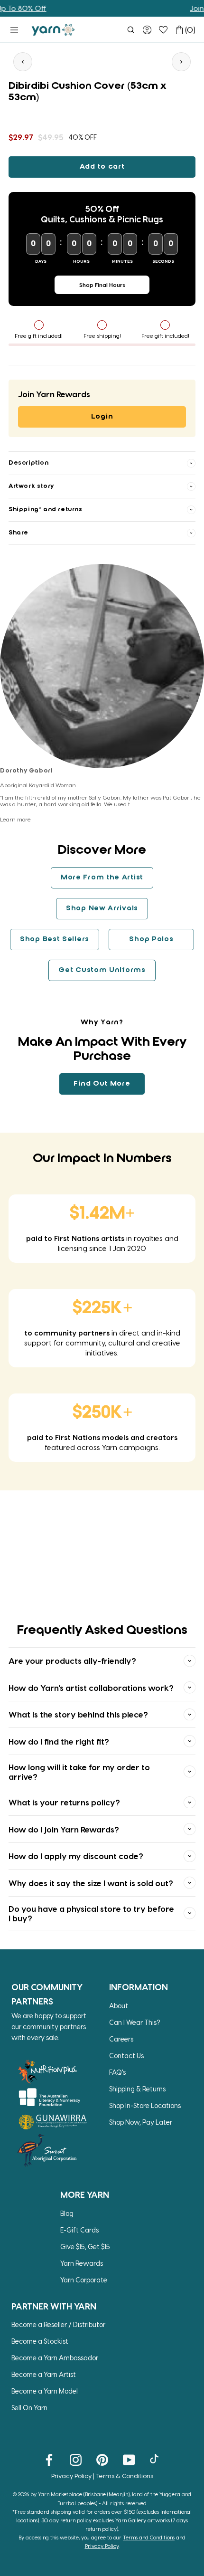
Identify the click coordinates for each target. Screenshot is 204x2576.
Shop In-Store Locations (145, 2105)
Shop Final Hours (102, 285)
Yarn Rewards (82, 2263)
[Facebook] (49, 2459)
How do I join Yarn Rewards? (64, 1829)
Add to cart (102, 167)
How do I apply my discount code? (76, 1856)
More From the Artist (102, 878)
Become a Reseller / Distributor (58, 2324)
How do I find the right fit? (59, 1741)
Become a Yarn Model (45, 2391)
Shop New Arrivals (102, 908)
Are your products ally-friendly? (72, 1660)
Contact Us (126, 2056)
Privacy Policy (71, 2476)
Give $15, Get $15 (85, 2247)
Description (29, 463)
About (119, 2006)
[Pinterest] (102, 2459)
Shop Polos (151, 939)
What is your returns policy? (64, 1802)
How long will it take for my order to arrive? (79, 1772)
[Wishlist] (163, 30)
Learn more (15, 819)
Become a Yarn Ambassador (55, 2358)
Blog (67, 2213)
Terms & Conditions (125, 2476)
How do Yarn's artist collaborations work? (91, 1688)
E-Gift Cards (79, 2230)
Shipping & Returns (137, 2089)
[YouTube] (129, 2459)
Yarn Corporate (84, 2280)
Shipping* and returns (46, 510)
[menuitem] (131, 30)
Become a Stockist (40, 2341)
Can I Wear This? (135, 2022)
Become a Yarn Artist (44, 2374)
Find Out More (102, 1084)
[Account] (147, 30)
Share (19, 533)
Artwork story (31, 486)
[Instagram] (76, 2459)
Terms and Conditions (149, 2537)
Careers (121, 2039)
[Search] (131, 30)
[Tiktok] (155, 2459)
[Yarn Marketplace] (53, 30)
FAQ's (117, 2072)
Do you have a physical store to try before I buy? (91, 1913)
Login (102, 417)
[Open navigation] (14, 30)
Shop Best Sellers (55, 939)
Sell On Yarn (29, 2408)
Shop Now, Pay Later (141, 2122)
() (190, 30)
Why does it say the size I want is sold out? (91, 1883)
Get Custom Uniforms (102, 970)
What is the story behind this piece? (78, 1714)
